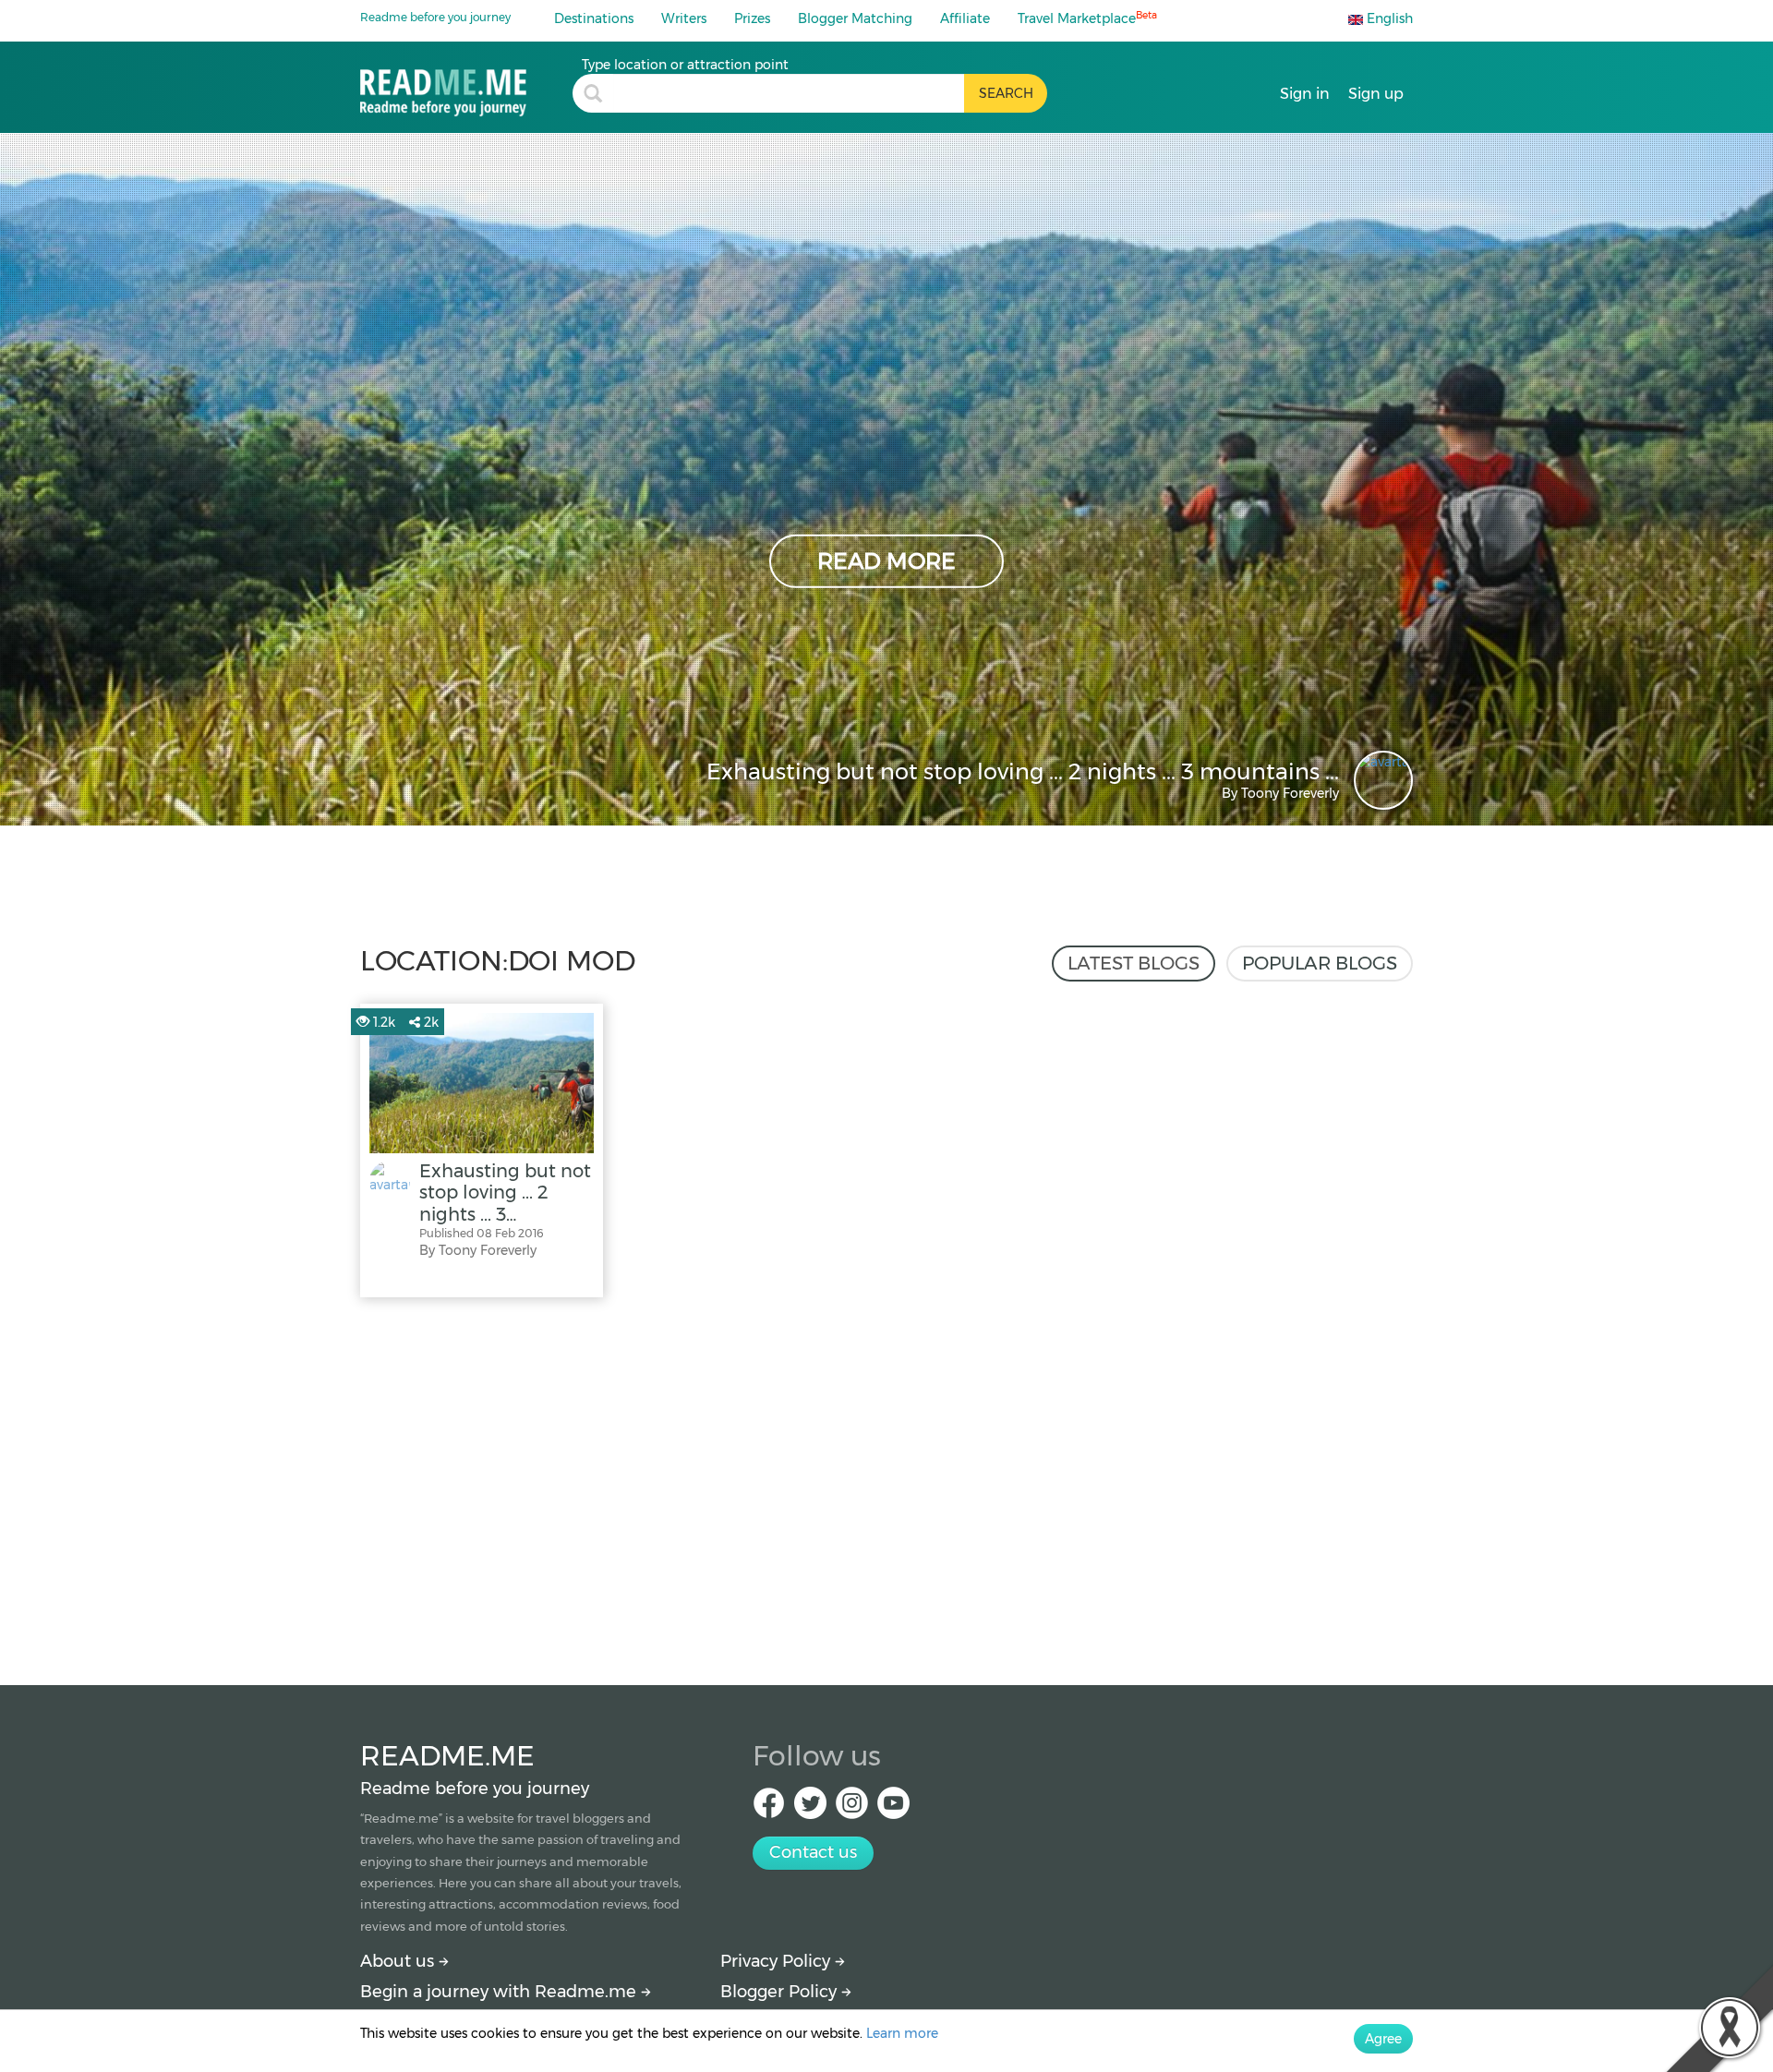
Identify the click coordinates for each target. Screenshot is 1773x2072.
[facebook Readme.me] (769, 1808)
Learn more (902, 2033)
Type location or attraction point (685, 65)
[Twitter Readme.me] (810, 1808)
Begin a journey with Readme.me (501, 1992)
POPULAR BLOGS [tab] (1320, 963)
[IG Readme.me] (852, 1808)
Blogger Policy (781, 1992)
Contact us (813, 1852)
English (1388, 18)
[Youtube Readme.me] (893, 1808)
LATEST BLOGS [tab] (1134, 963)
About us (399, 1961)
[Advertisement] (886, 1487)
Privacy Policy (778, 1961)
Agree (1383, 2039)
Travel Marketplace (1087, 18)
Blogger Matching (855, 18)
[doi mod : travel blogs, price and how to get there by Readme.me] (466, 86)
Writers (684, 18)
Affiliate (965, 18)
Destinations (594, 18)
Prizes (752, 18)
